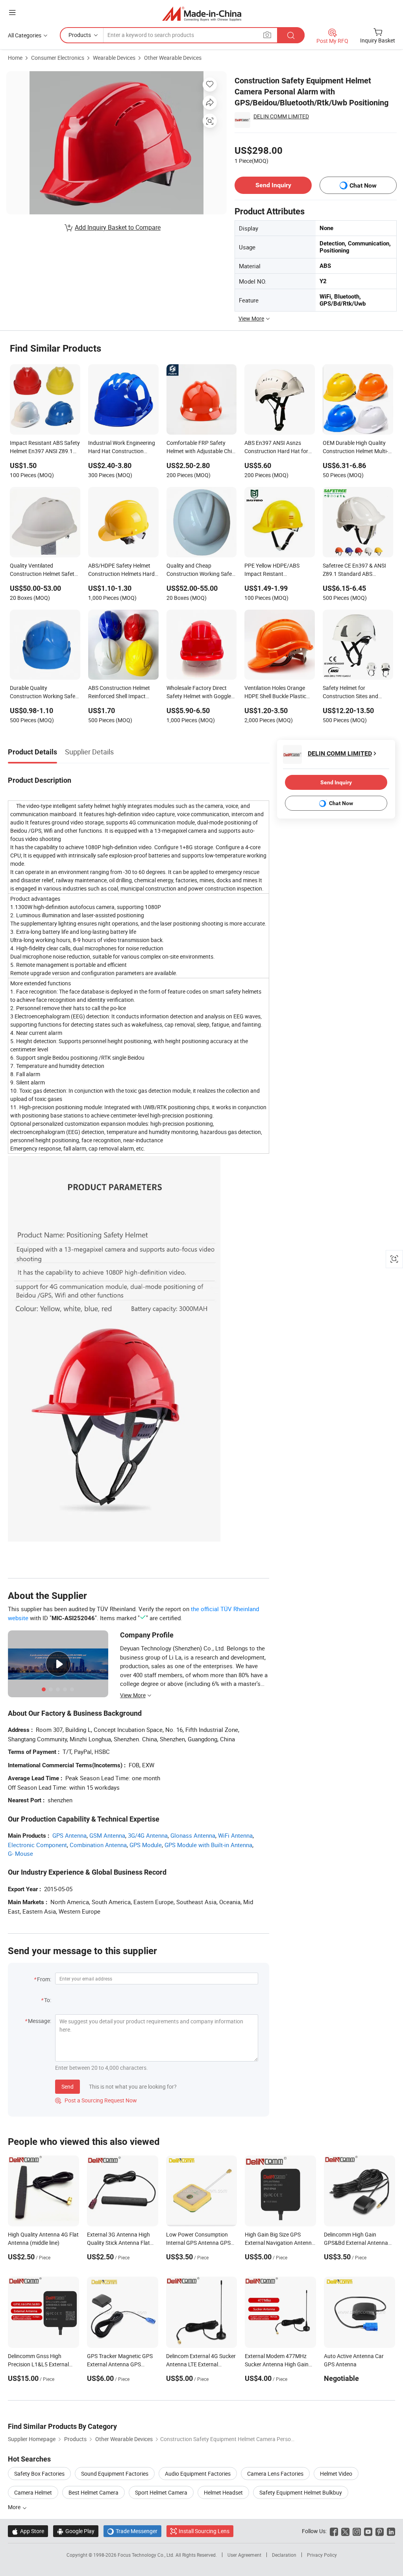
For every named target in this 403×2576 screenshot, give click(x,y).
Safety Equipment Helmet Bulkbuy (301, 2492)
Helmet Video (336, 2474)
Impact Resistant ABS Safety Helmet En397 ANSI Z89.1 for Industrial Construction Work (45, 448)
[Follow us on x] (345, 2531)
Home (15, 58)
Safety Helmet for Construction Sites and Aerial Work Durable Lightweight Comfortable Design (353, 693)
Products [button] (80, 35)
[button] (12, 12)
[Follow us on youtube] (368, 2531)
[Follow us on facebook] (334, 2531)
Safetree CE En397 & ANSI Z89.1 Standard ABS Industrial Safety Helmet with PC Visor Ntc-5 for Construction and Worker (354, 570)
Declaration (284, 2555)
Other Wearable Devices (173, 58)
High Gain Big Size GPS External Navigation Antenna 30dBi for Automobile (280, 2243)
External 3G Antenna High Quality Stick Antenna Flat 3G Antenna (118, 2243)
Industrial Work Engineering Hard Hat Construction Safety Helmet (122, 448)
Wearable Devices (114, 58)
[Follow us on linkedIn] (391, 2531)
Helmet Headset (223, 2492)
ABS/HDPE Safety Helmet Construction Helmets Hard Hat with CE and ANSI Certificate (121, 570)
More (15, 2507)
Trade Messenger (132, 2531)
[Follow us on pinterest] (380, 2531)
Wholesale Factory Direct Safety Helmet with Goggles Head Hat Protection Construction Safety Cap (200, 693)
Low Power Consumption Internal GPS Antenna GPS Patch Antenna (198, 2243)
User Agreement (244, 2555)
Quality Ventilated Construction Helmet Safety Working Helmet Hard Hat (43, 570)
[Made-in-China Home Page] (202, 14)
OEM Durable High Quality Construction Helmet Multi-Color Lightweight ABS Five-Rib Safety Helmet (356, 448)
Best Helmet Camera (93, 2492)
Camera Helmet (33, 2492)
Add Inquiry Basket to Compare (118, 227)
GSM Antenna (107, 1835)
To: (48, 2000)
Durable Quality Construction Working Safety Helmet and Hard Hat (45, 693)
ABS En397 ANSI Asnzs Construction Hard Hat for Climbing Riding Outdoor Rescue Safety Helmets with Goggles (278, 448)
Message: (40, 2021)
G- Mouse (20, 1853)
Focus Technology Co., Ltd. (147, 2555)
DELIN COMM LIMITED (281, 116)
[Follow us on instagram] (357, 2531)
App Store (28, 2531)
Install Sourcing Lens (204, 2531)
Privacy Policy (322, 2555)
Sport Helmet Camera (161, 2492)
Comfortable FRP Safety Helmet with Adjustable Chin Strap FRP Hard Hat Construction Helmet (201, 448)
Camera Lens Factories (275, 2474)
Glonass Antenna (193, 1835)
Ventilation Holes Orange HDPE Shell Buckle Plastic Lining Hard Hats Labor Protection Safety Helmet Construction (275, 693)
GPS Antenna (69, 1835)
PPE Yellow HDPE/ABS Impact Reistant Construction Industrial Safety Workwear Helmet (275, 570)
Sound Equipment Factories (115, 2474)
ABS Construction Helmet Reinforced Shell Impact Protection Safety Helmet (119, 693)
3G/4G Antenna (148, 1835)
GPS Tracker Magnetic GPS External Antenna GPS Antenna (120, 2364)
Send (67, 2086)
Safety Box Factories (39, 2474)
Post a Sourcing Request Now (96, 2100)
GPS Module (146, 1845)
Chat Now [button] (363, 185)
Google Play (76, 2531)
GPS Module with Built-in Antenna (208, 1845)
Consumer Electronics (58, 58)
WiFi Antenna (235, 1835)
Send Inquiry (273, 185)
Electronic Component (37, 1845)
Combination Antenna (98, 1845)
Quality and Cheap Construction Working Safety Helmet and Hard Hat (201, 570)
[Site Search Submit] (291, 35)
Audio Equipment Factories (198, 2474)
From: (44, 1979)
